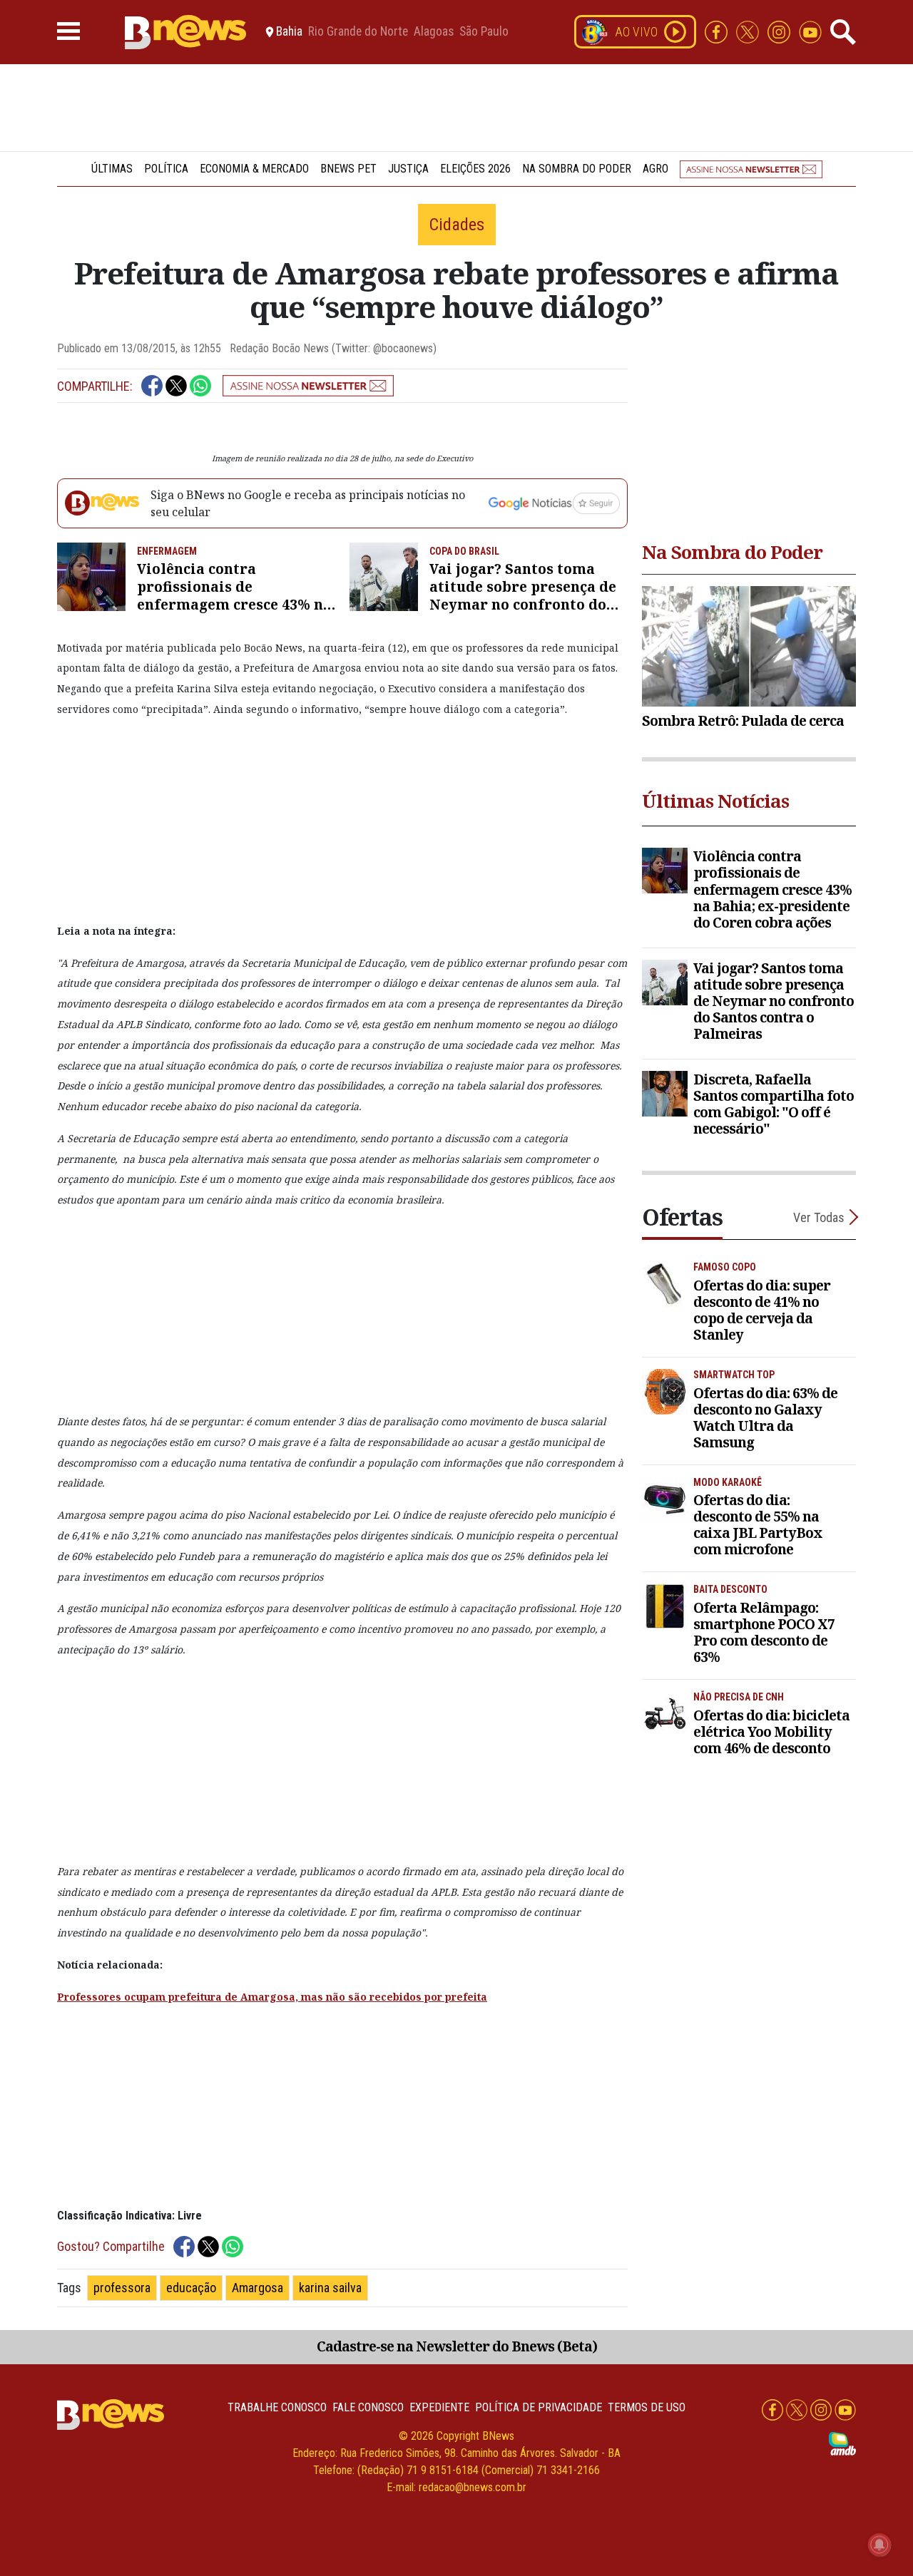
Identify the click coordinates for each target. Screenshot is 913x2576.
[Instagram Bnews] (780, 31)
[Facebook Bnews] (718, 31)
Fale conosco (368, 2407)
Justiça (408, 169)
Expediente (439, 2407)
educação (191, 2288)
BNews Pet (348, 169)
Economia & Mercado (254, 169)
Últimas (112, 169)
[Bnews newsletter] (751, 169)
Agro (656, 169)
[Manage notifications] (879, 2545)
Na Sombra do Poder (577, 169)
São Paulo (484, 32)
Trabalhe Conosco (277, 2407)
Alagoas (434, 32)
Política (166, 169)
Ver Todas (819, 1217)
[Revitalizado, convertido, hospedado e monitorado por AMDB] (842, 2443)
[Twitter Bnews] (749, 31)
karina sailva (330, 2288)
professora (122, 2288)
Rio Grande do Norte (358, 32)
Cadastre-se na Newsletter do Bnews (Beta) (457, 2346)
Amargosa (257, 2288)
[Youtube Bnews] (810, 31)
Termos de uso (647, 2407)
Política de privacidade (539, 2407)
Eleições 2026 (475, 169)
